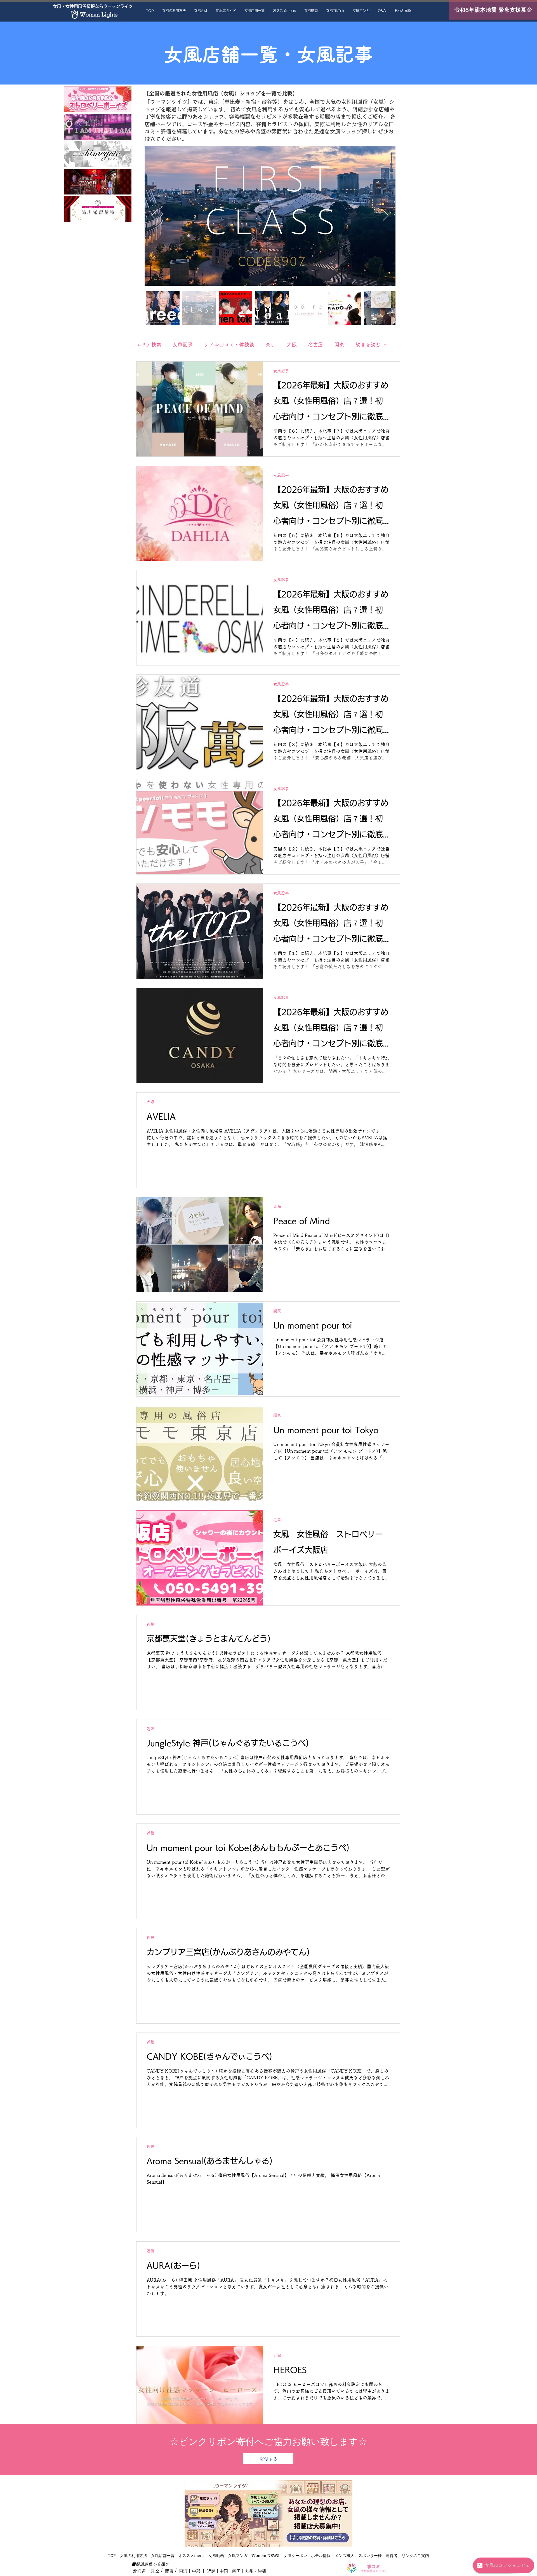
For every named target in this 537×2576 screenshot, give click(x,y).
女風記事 (183, 344)
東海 (277, 1206)
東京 (270, 344)
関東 (339, 344)
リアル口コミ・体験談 (229, 344)
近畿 (277, 1520)
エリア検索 (149, 344)
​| (161, 2570)
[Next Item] (386, 216)
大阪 (292, 344)
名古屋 (315, 344)
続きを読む (368, 344)
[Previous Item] (154, 216)
